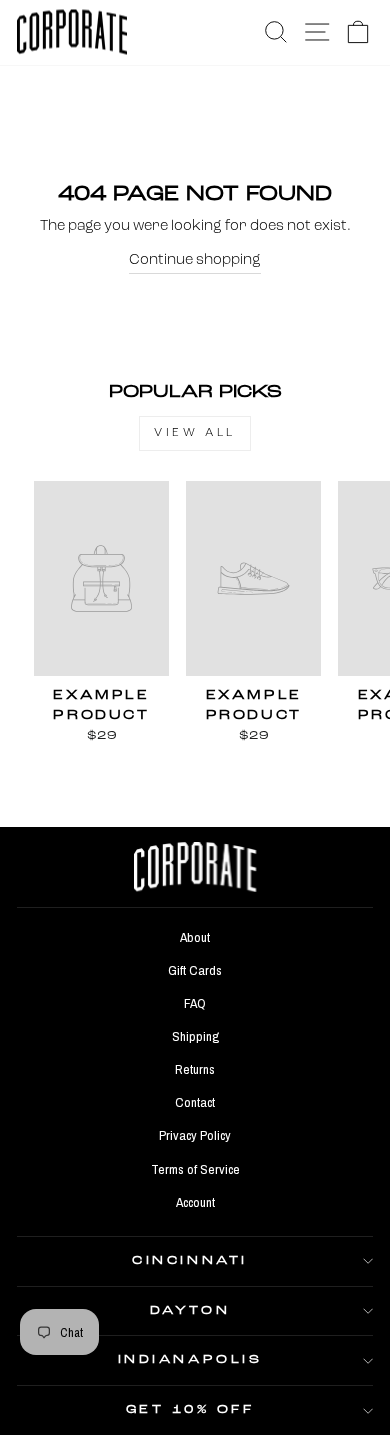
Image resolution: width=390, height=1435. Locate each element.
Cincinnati (189, 1261)
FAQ (195, 1003)
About (195, 937)
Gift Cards (195, 970)
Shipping (195, 1036)
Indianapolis (190, 1360)
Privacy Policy (195, 1135)
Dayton (190, 1311)
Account (195, 1202)
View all (195, 433)
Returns (195, 1069)
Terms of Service (195, 1169)
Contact (195, 1102)
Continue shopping (195, 260)
